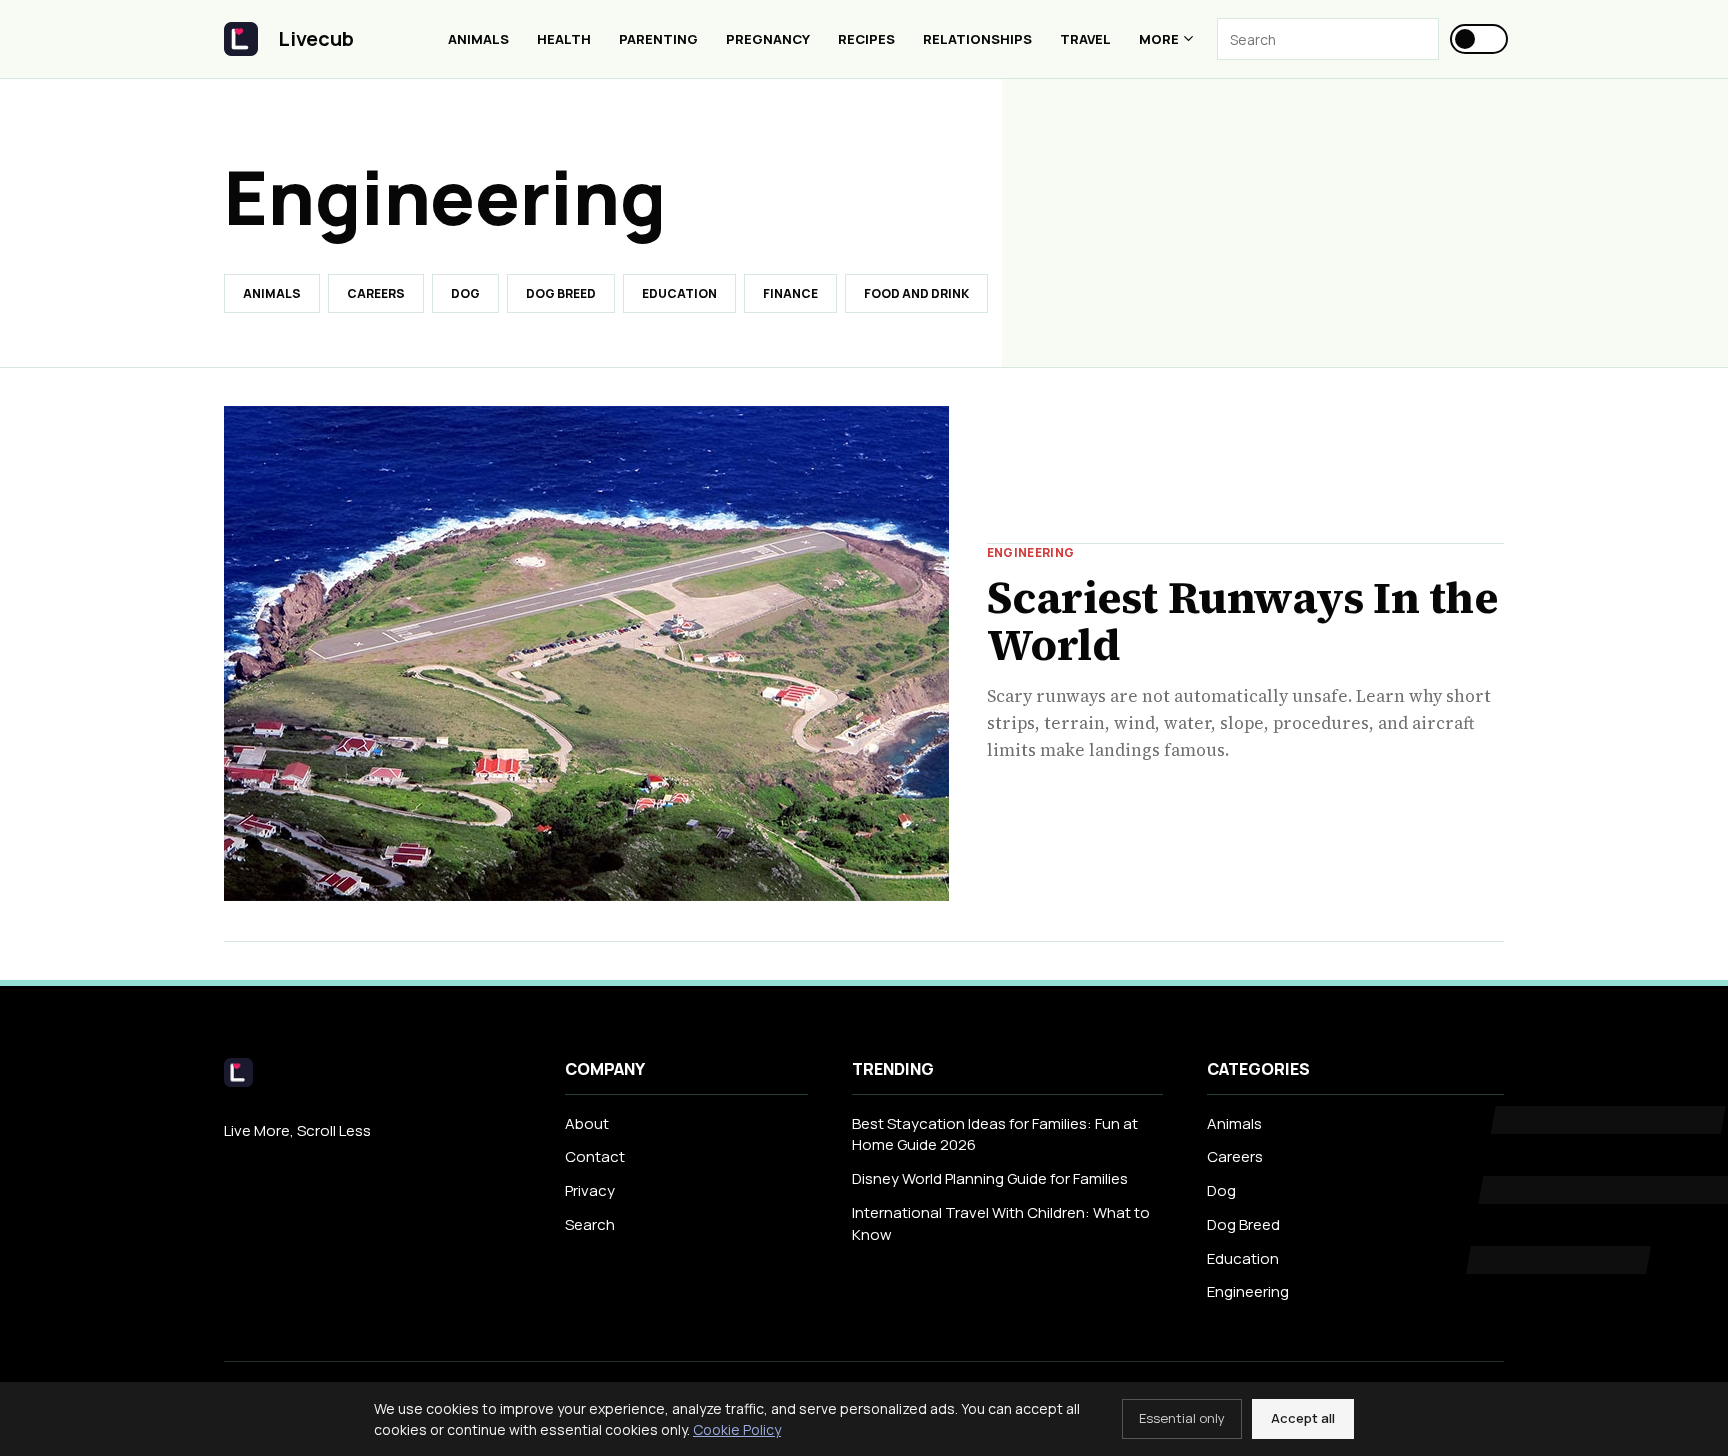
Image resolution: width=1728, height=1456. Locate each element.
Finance (790, 293)
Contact (595, 1156)
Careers (376, 293)
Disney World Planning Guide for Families (990, 1178)
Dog (465, 293)
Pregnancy (768, 39)
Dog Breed (561, 293)
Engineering (1248, 1291)
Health (564, 39)
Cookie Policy (737, 1429)
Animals (478, 39)
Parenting (658, 39)
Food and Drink (916, 293)
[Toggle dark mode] (1479, 39)
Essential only (1182, 1418)
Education (679, 293)
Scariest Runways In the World (1242, 621)
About (587, 1123)
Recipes (866, 39)
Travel (1085, 39)
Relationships (977, 39)
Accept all (1303, 1418)
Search (590, 1224)
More (1159, 39)
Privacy (590, 1190)
